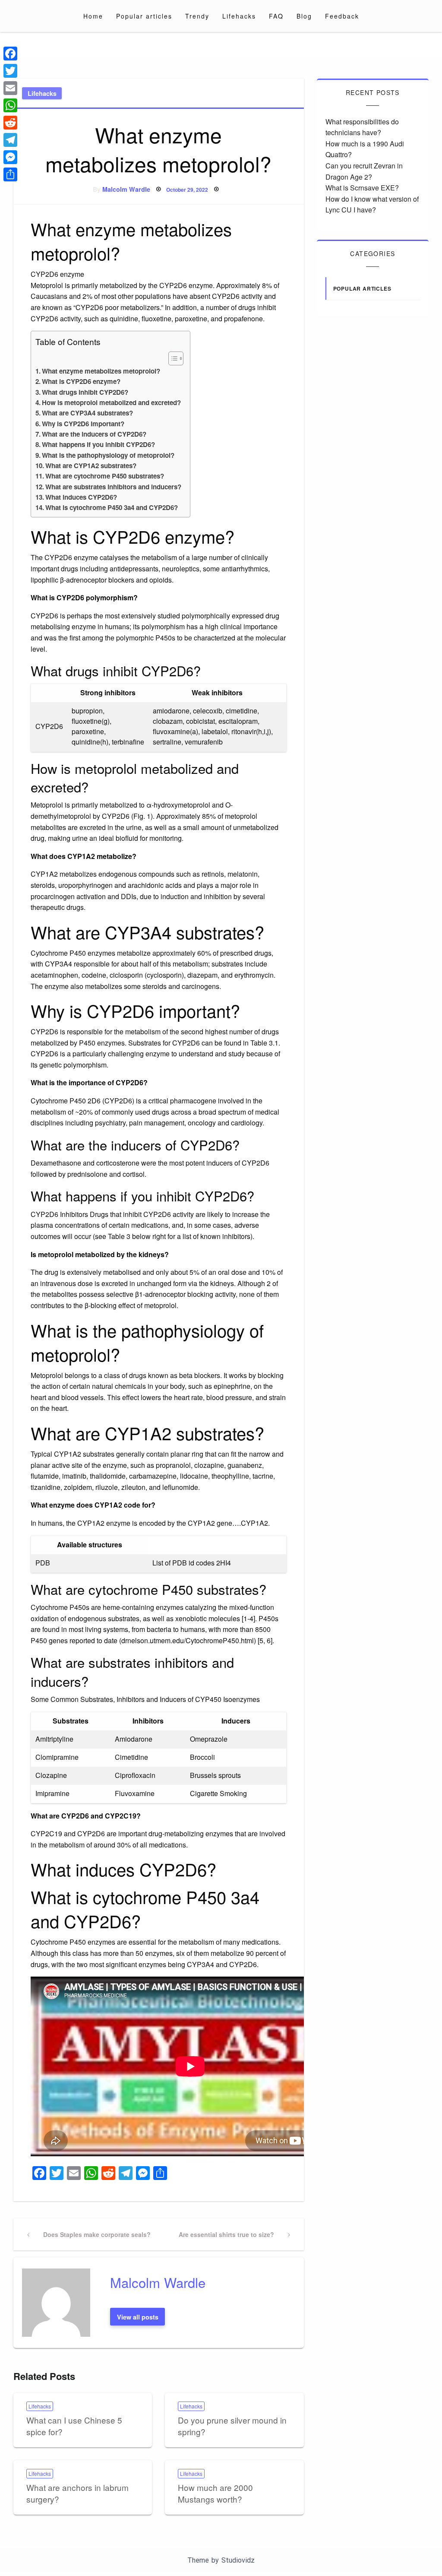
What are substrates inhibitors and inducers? (113, 487)
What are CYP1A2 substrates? (91, 466)
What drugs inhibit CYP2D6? (85, 392)
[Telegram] (10, 140)
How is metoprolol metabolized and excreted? (111, 402)
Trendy (197, 16)
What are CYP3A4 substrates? (87, 413)
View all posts (138, 2317)
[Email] (10, 88)
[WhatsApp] (10, 105)
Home (93, 16)
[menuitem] (93, 16)
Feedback (342, 16)
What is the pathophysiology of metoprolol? (108, 455)
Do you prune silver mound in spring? (232, 2426)
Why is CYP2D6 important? (83, 424)
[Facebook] (10, 54)
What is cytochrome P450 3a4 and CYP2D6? (112, 507)
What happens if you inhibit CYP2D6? (98, 444)
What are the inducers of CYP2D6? (94, 434)
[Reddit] (10, 123)
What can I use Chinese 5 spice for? (74, 2426)
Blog (304, 16)
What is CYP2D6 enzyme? (81, 381)
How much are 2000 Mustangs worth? (215, 2493)
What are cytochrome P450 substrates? (105, 476)
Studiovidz (238, 2560)
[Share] (10, 174)
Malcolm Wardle (126, 189)
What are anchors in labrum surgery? (77, 2493)
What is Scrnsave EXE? (362, 188)
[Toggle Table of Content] (172, 358)
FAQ (276, 16)
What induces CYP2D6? (81, 497)
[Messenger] (10, 157)
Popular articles (144, 16)
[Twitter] (10, 71)
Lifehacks (239, 16)
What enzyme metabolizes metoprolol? (101, 371)
